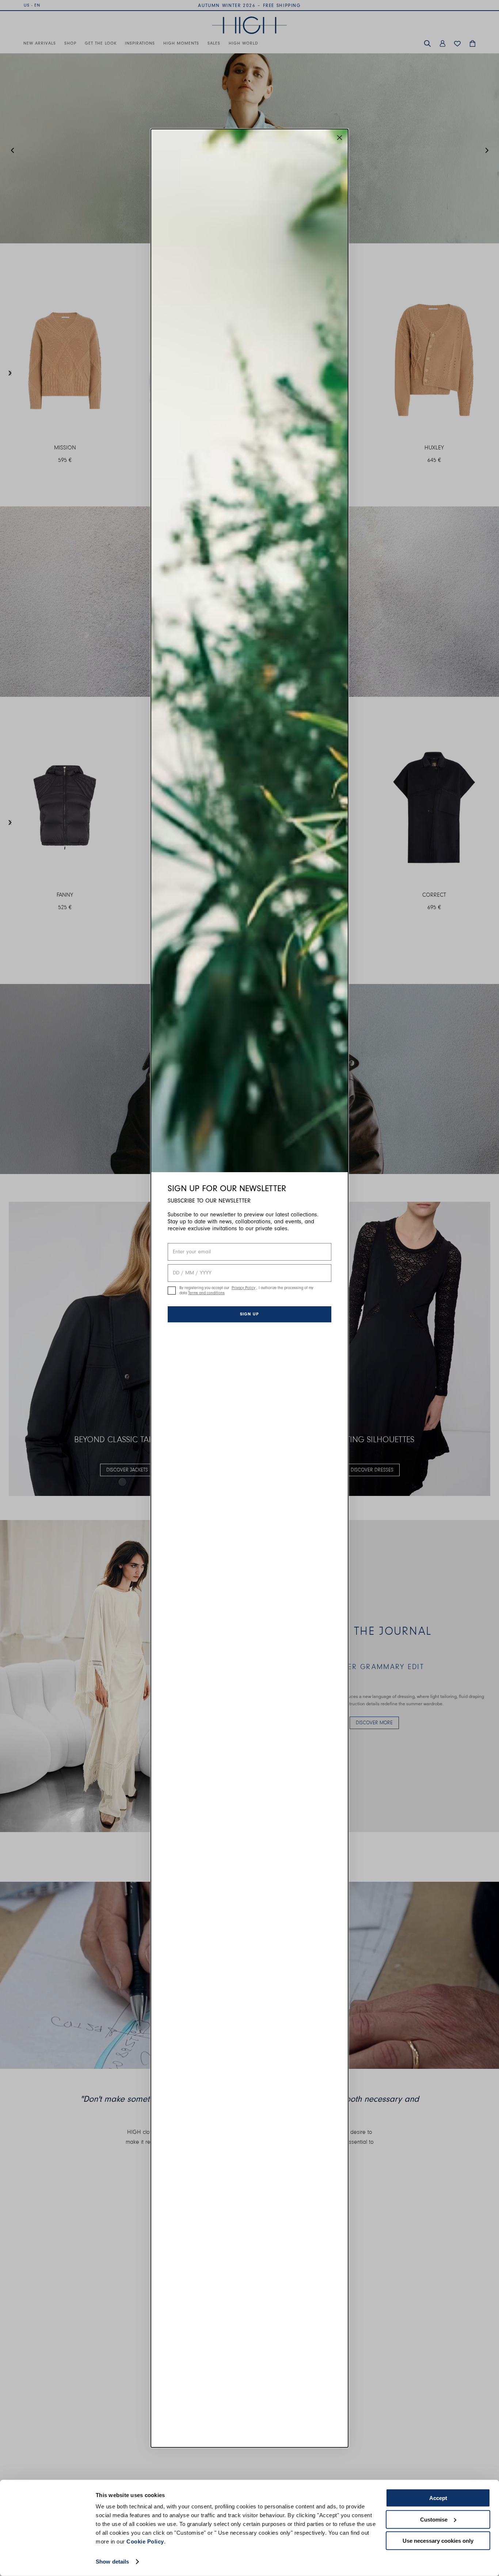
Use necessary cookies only (438, 2541)
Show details (112, 2562)
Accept (438, 2498)
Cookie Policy (145, 2541)
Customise (434, 2519)
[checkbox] (172, 1291)
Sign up (249, 1314)
